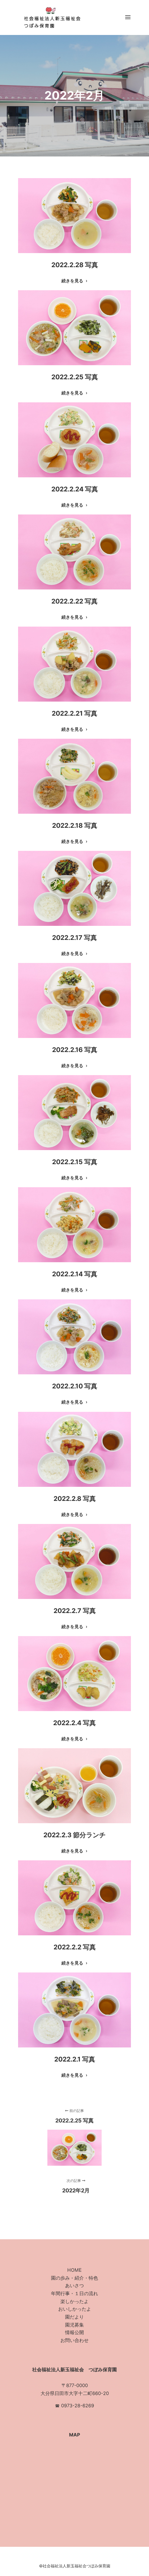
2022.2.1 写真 (75, 2059)
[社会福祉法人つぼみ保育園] (51, 17)
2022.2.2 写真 (75, 1947)
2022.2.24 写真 (75, 489)
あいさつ (74, 2285)
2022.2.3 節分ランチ (74, 1835)
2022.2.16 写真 (75, 1050)
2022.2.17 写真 (74, 938)
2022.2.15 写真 (75, 1162)
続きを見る (72, 281)
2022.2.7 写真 (75, 1611)
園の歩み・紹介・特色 (74, 2278)
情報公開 (74, 2332)
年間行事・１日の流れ (74, 2293)
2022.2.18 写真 (75, 825)
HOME (74, 2270)
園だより (74, 2317)
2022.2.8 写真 (75, 1499)
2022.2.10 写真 (75, 1386)
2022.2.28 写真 (75, 265)
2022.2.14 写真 (75, 1274)
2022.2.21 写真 (74, 713)
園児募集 (74, 2325)
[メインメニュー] (128, 17)
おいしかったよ (75, 2309)
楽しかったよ (74, 2301)
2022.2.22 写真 (74, 601)
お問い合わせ (74, 2340)
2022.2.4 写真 (74, 1723)
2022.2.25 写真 (75, 377)
